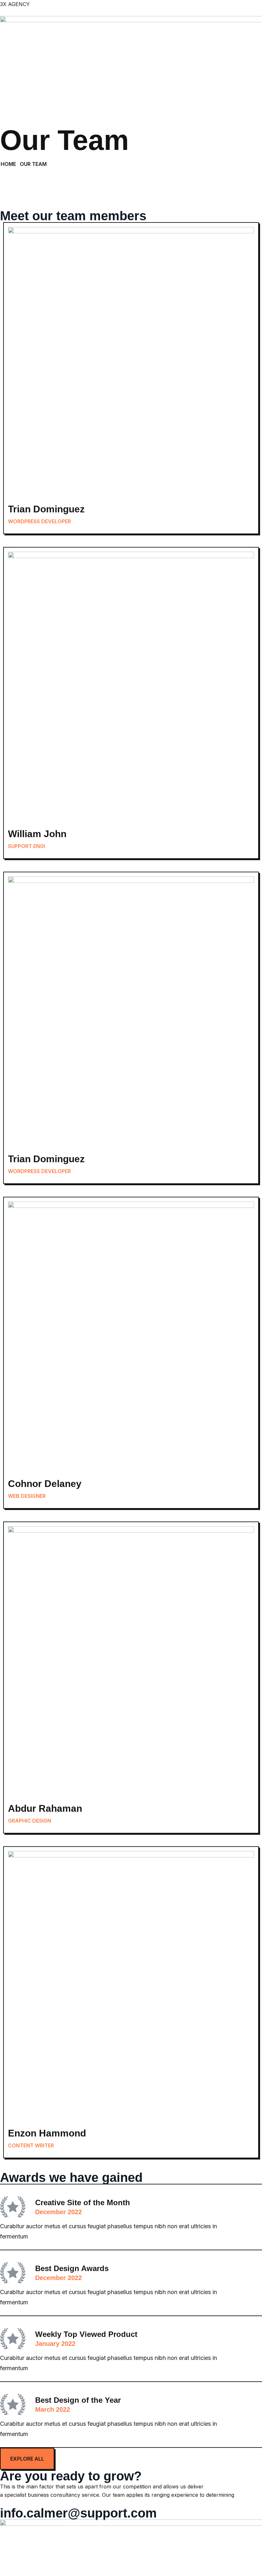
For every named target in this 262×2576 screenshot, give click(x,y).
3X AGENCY (15, 4)
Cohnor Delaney (45, 1484)
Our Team (33, 164)
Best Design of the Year (78, 2400)
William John (37, 834)
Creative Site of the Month (83, 2202)
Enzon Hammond (47, 2133)
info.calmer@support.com (78, 2513)
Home (8, 164)
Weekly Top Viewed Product (86, 2334)
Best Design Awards (72, 2268)
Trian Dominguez (46, 509)
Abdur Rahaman (45, 1808)
